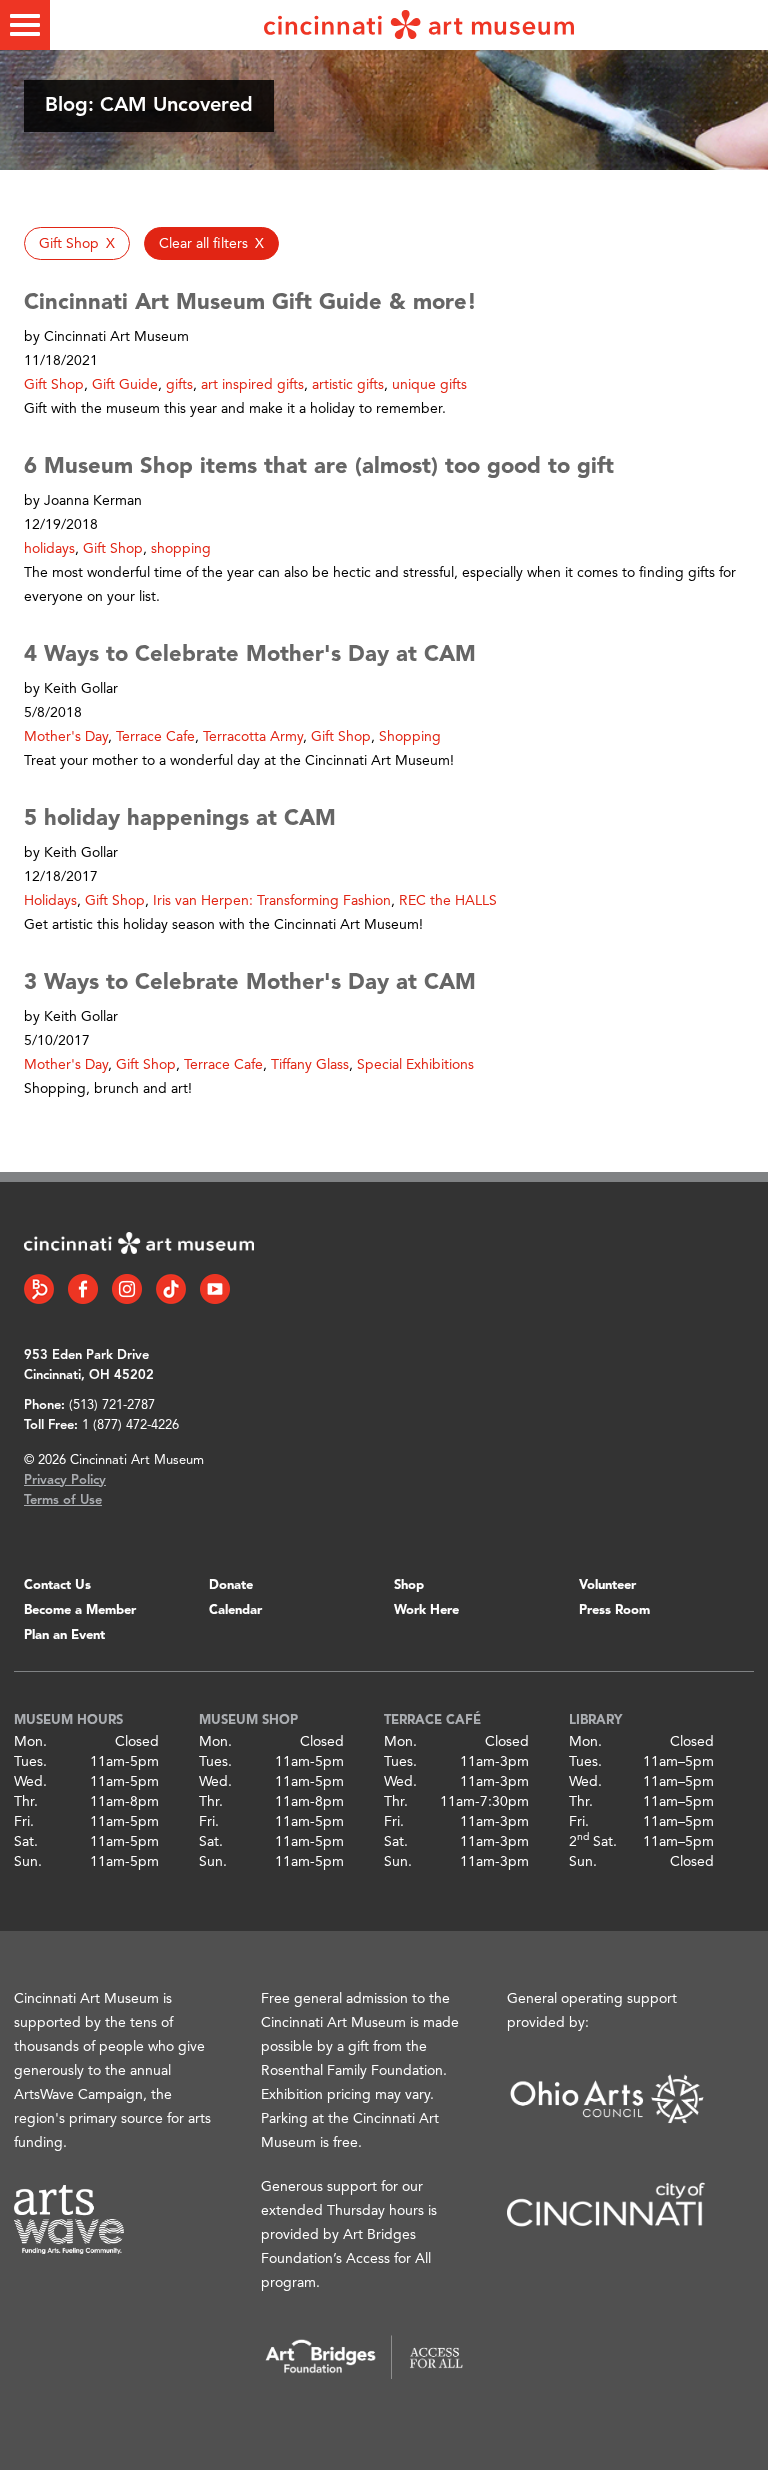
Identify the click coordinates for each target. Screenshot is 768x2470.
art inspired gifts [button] (252, 385)
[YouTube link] (215, 1289)
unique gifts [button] (429, 385)
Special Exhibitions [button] (415, 1065)
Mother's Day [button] (66, 737)
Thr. (26, 1802)
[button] (77, 243)
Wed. (30, 1782)
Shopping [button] (410, 737)
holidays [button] (49, 549)
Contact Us (57, 1585)
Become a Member (80, 1610)
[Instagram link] (127, 1289)
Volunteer (607, 1585)
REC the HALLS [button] (448, 901)
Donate (231, 1585)
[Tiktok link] (171, 1289)
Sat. (26, 1842)
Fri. (24, 1822)
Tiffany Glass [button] (310, 1065)
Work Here (426, 1610)
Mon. (30, 1742)
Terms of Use (63, 1500)
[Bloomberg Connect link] (39, 1289)
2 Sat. (593, 1842)
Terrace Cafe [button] (155, 737)
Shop (409, 1585)
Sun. (28, 1862)
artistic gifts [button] (348, 385)
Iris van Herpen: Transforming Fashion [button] (272, 901)
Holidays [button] (50, 901)
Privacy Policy (65, 1480)
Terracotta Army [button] (253, 737)
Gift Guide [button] (125, 385)
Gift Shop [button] (54, 385)
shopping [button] (181, 549)
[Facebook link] (83, 1289)
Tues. (30, 1762)
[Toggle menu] (25, 25)
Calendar (235, 1610)
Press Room (614, 1610)
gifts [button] (179, 385)
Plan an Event (64, 1635)
